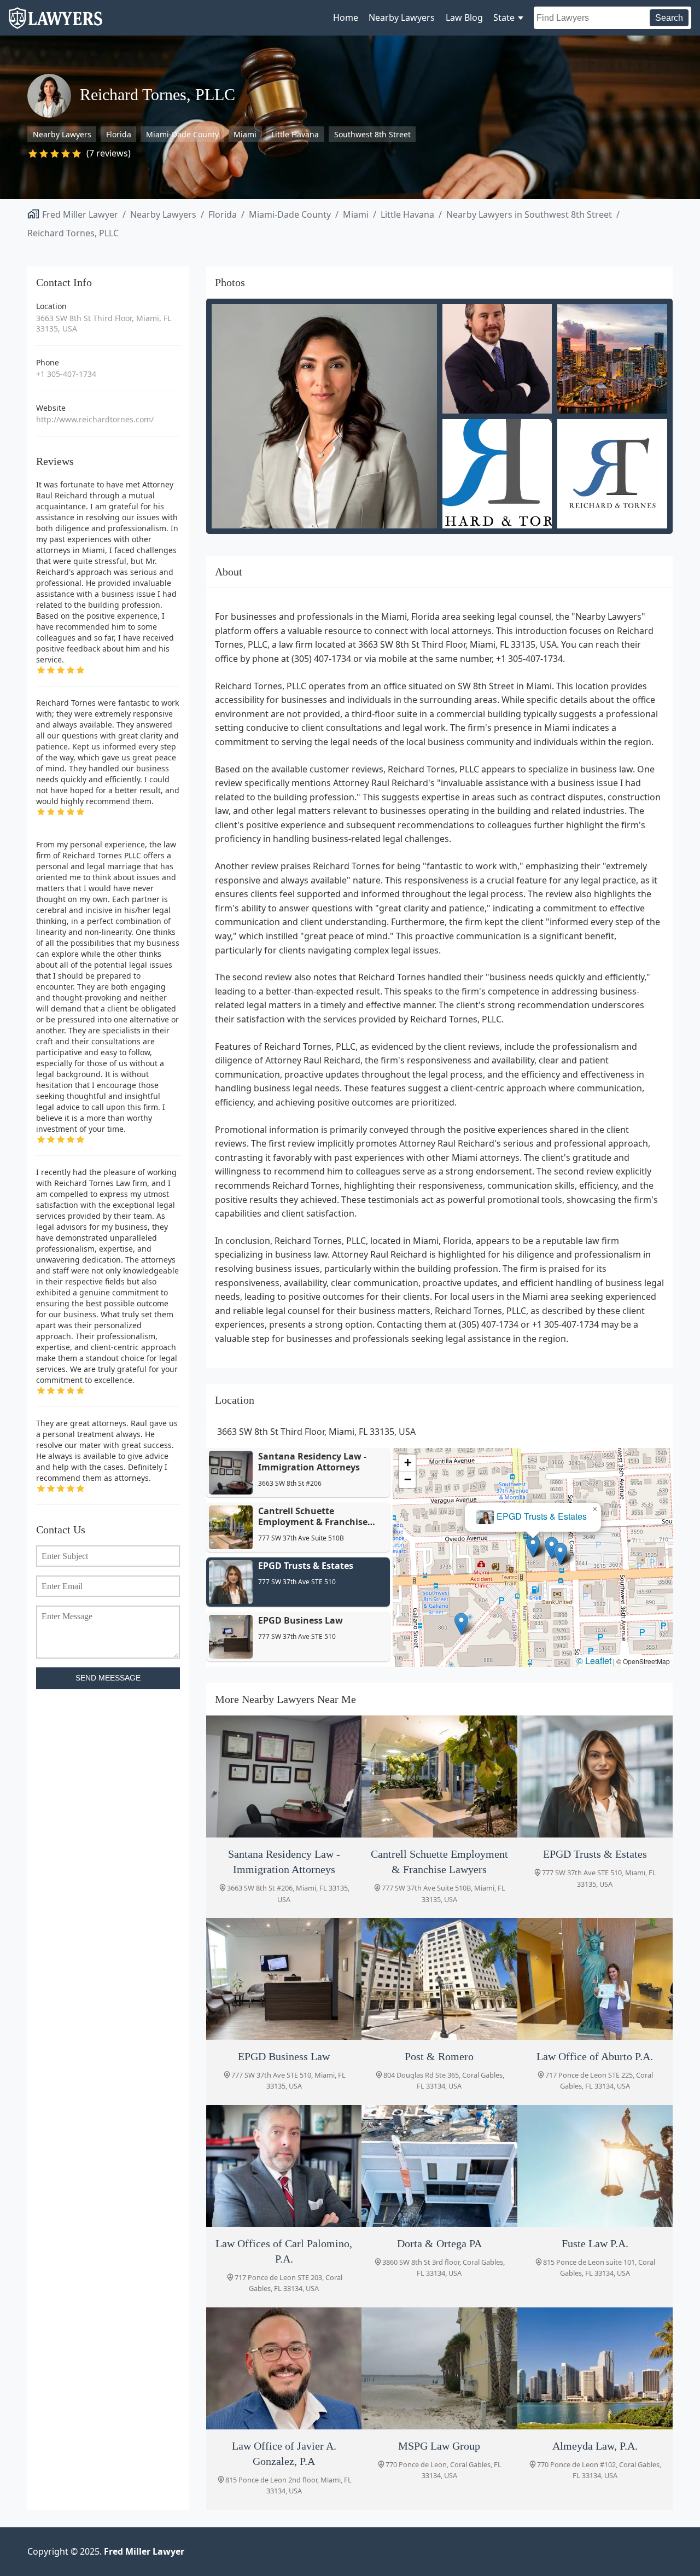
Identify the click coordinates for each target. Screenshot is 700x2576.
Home (346, 18)
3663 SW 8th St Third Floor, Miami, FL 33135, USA (104, 324)
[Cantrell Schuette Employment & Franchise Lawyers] (439, 1777)
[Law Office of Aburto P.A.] (595, 1979)
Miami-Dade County (182, 134)
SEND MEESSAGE (108, 1678)
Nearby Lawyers (402, 18)
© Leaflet (594, 1661)
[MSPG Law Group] (439, 2368)
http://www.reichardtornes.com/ (95, 419)
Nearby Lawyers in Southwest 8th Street (529, 214)
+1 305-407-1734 (66, 374)
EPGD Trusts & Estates (542, 1516)
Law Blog (464, 18)
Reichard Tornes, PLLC (73, 233)
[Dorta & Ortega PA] (439, 2166)
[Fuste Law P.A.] (595, 2166)
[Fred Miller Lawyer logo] (56, 24)
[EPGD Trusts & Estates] (595, 1777)
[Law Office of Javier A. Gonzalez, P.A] (284, 2368)
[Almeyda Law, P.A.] (595, 2368)
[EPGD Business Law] (284, 1979)
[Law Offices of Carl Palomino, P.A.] (284, 2166)
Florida (119, 134)
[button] (560, 1554)
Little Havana (295, 134)
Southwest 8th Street (372, 134)
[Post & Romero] (439, 1979)
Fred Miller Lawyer (80, 214)
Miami (245, 134)
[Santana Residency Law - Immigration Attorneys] (284, 1777)
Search (669, 18)
